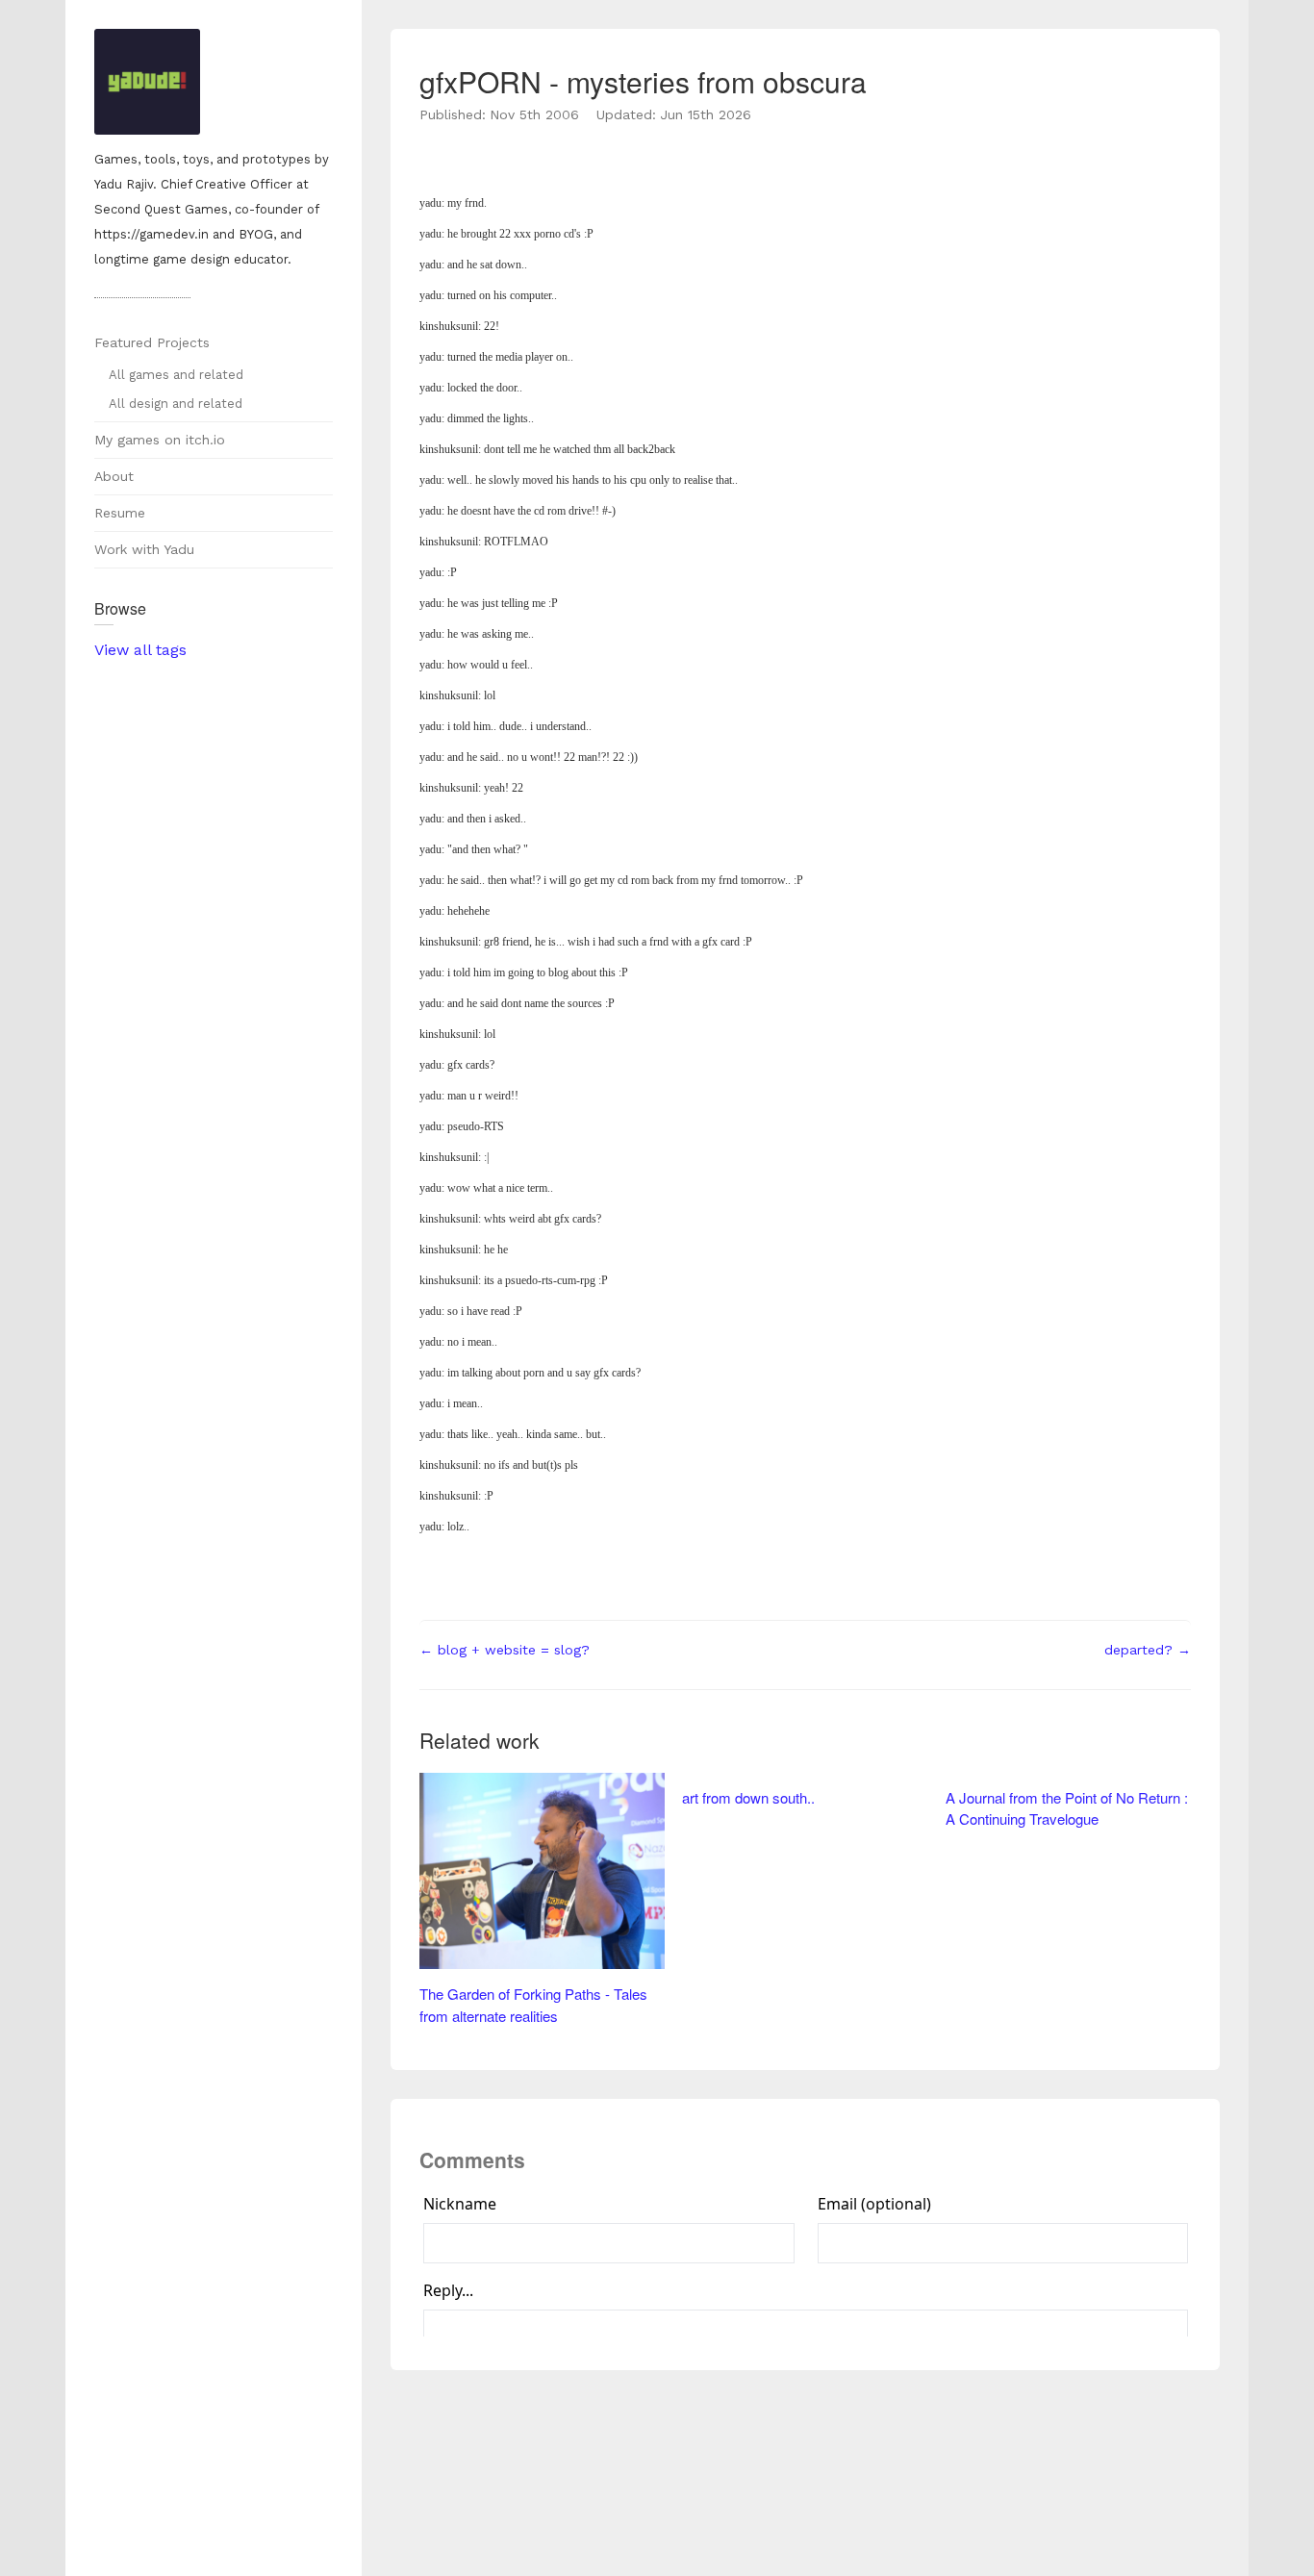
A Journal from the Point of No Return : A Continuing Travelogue (1067, 1808)
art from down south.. (748, 1797)
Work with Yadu (144, 549)
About (114, 476)
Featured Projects (152, 342)
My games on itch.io (160, 440)
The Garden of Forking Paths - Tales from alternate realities (533, 2005)
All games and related (176, 375)
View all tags (140, 650)
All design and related (176, 404)
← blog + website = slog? (505, 1650)
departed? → (1148, 1650)
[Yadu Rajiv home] (214, 84)
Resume (120, 513)
